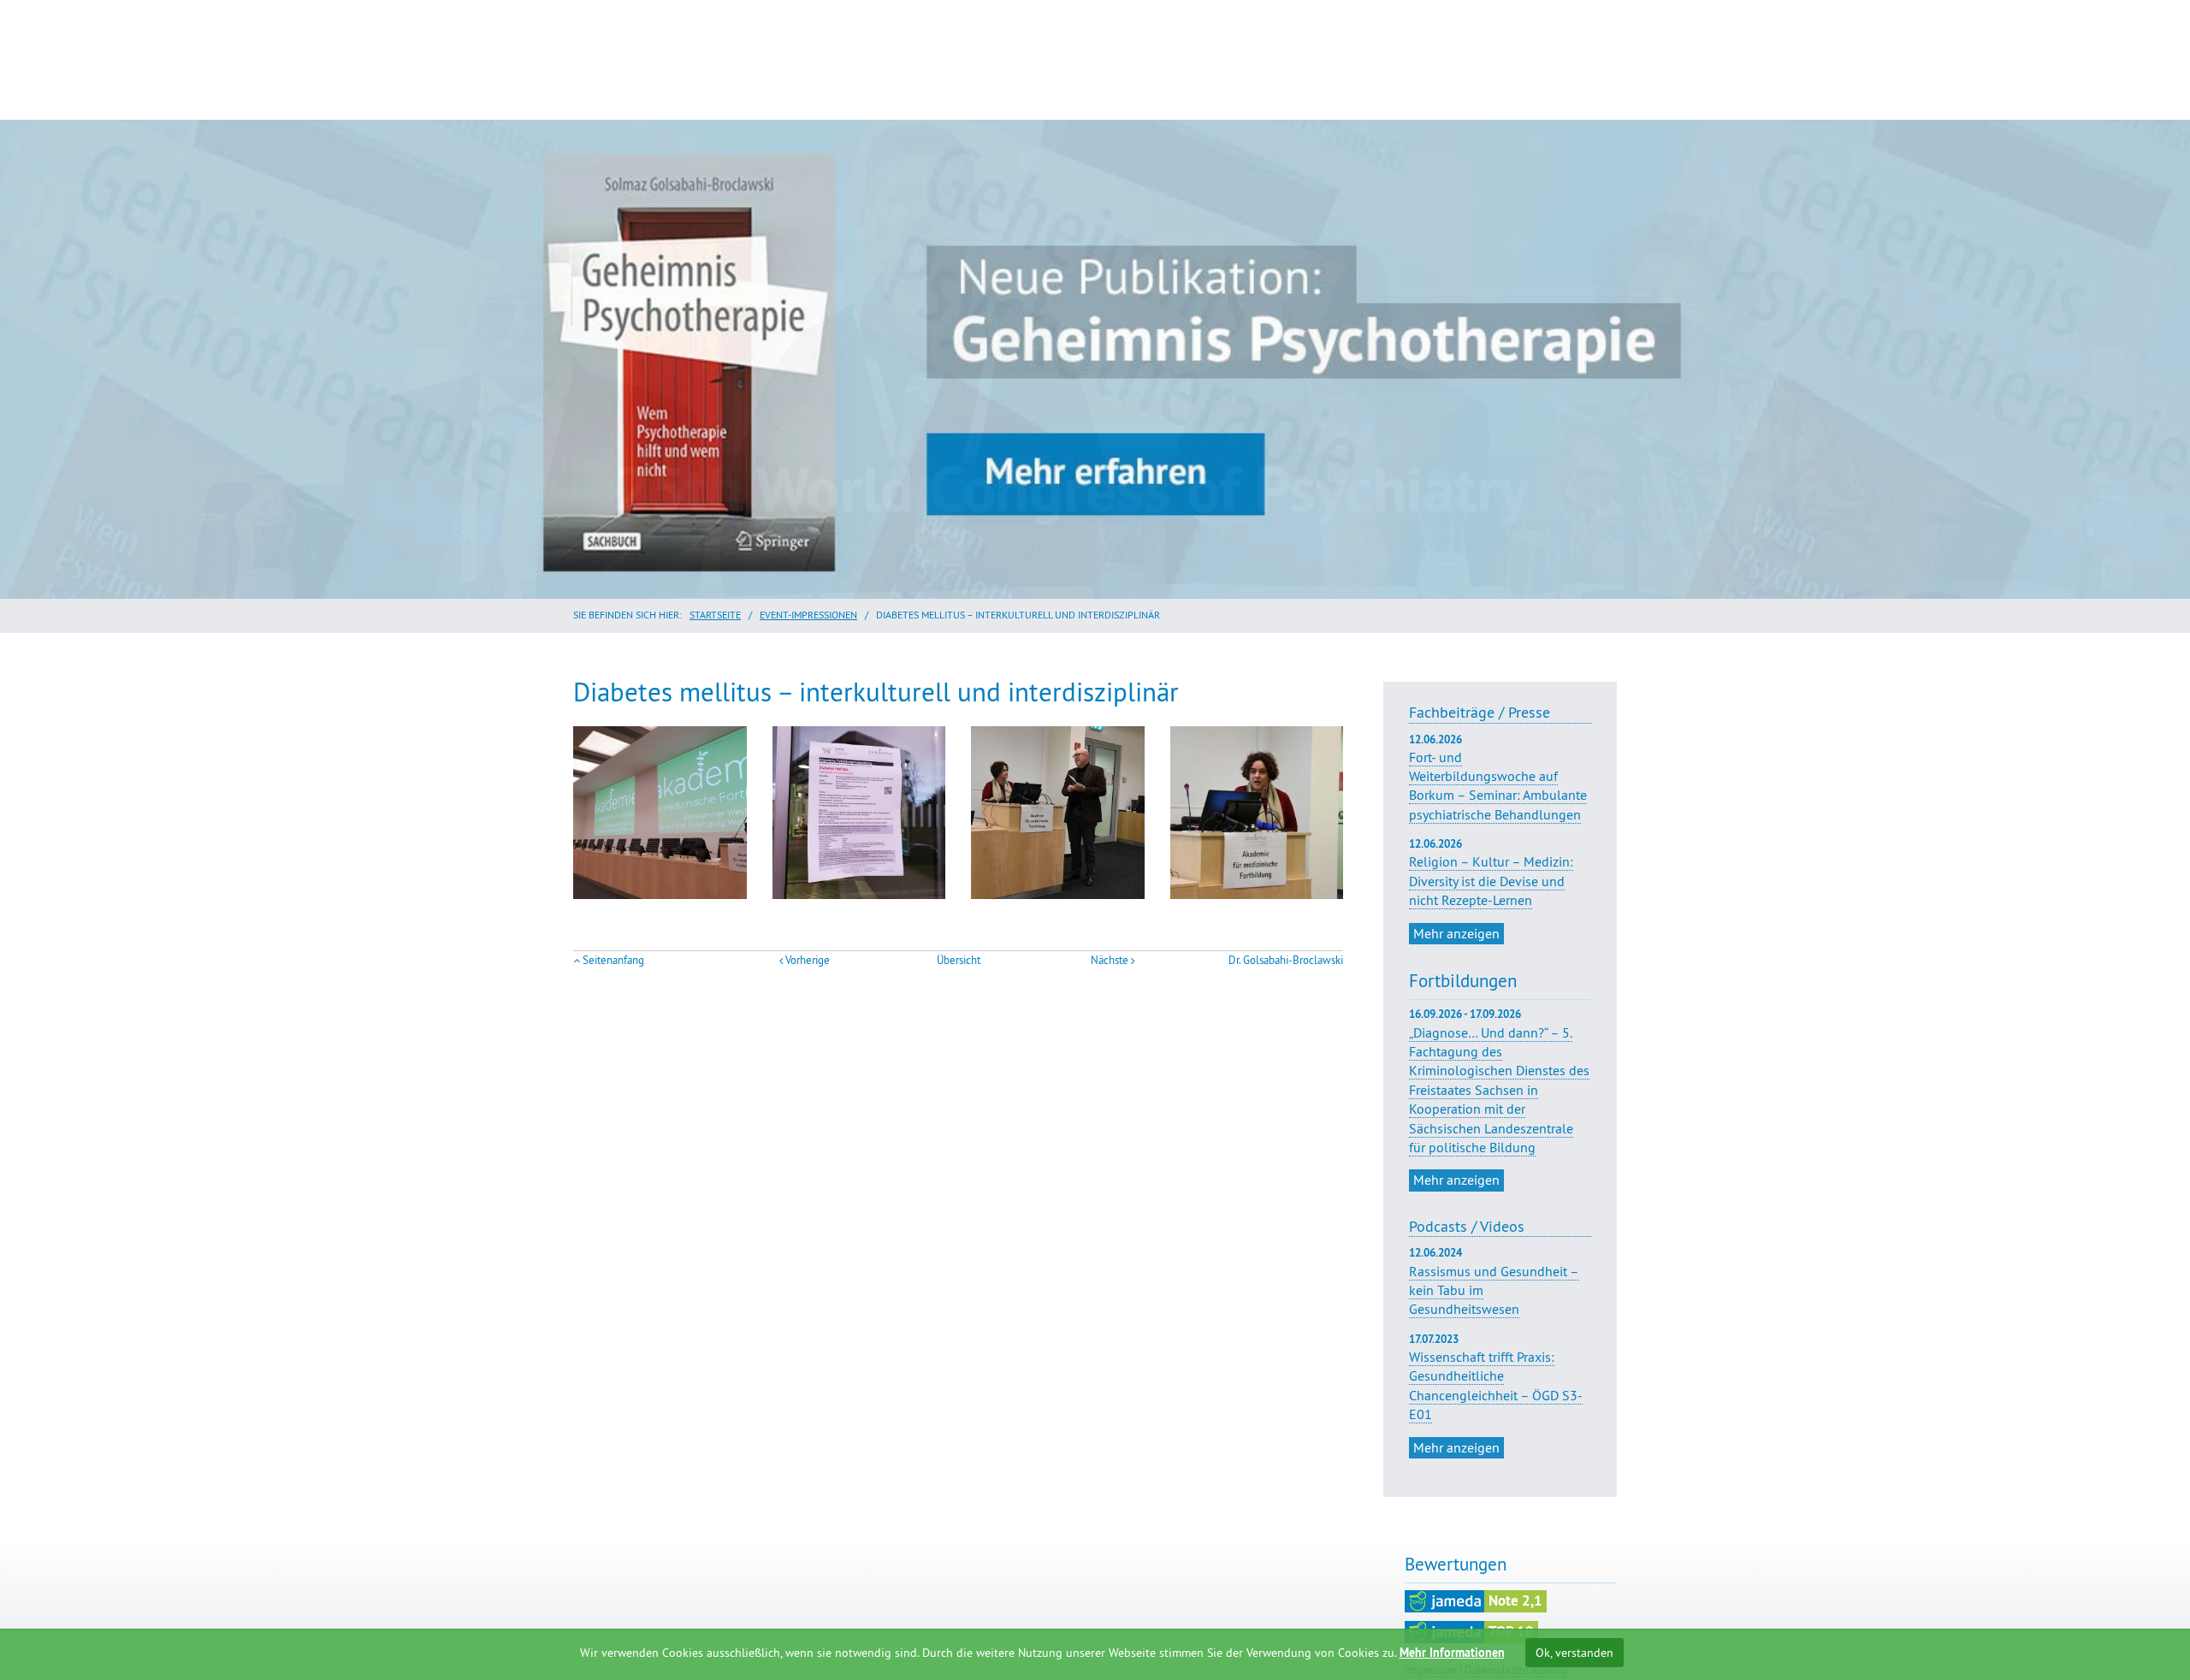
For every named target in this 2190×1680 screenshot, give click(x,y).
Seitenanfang (613, 960)
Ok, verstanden (1574, 1653)
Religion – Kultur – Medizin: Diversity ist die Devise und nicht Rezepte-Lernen (1491, 873)
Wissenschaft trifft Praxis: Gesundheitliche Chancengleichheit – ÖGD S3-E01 (1496, 1385)
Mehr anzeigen (1456, 933)
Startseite (715, 615)
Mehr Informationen (1452, 1653)
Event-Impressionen (808, 615)
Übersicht (959, 960)
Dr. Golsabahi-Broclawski (1286, 960)
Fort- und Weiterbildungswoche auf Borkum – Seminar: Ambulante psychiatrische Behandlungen (1498, 778)
